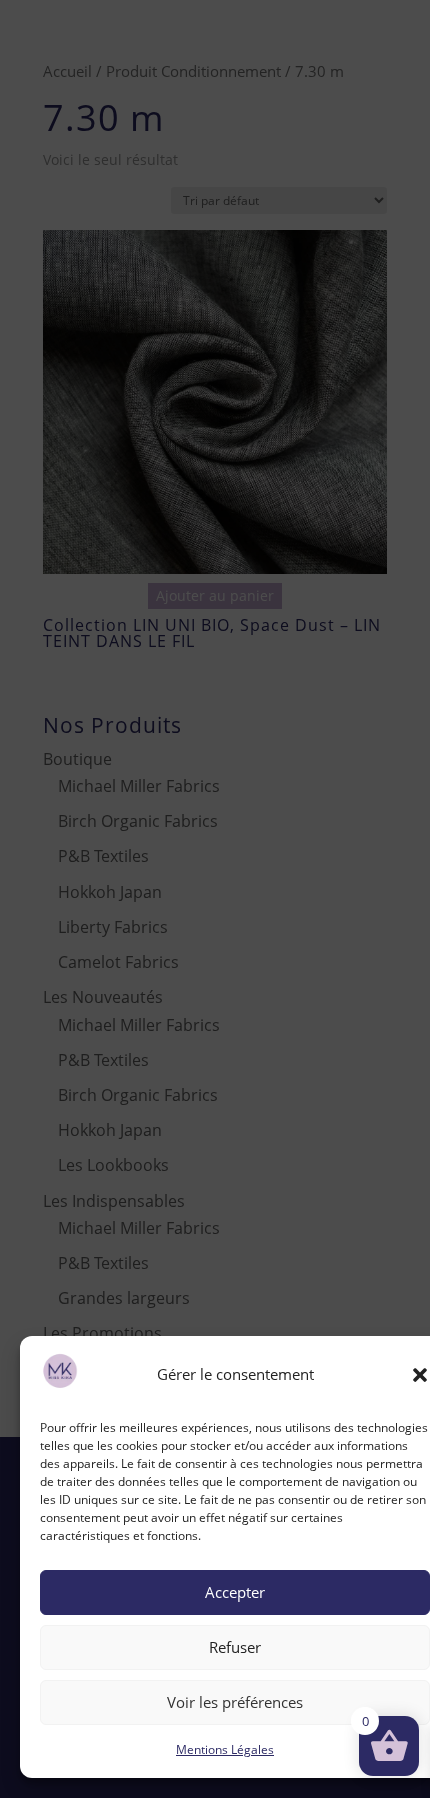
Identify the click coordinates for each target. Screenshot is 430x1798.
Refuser (235, 1647)
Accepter (235, 1592)
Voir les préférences (235, 1702)
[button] (420, 1375)
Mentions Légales (225, 1749)
